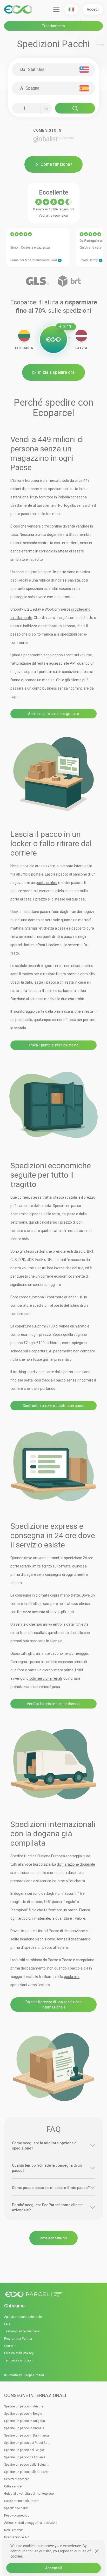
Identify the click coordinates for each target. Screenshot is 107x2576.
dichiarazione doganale (76, 1864)
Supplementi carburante (21, 2501)
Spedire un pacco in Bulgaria (25, 2421)
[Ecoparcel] (19, 9)
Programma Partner (18, 2339)
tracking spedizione (29, 1372)
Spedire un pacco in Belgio (23, 2414)
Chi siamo (14, 2306)
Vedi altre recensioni (54, 216)
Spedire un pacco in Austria (24, 2406)
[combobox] (56, 70)
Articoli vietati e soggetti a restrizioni (31, 2523)
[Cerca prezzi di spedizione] (75, 108)
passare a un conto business (34, 688)
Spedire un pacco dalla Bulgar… (26, 2465)
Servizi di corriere (17, 2479)
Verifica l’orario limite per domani (53, 1704)
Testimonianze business (22, 2331)
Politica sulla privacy (19, 2353)
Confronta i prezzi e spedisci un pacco (54, 1406)
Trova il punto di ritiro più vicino (53, 1045)
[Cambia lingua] (71, 9)
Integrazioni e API (17, 2537)
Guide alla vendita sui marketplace (29, 2494)
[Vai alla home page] (53, 2295)
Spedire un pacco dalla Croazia (26, 2472)
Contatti (10, 2346)
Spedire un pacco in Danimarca (26, 2435)
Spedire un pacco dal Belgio (24, 2450)
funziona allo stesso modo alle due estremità (47, 999)
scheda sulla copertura (29, 1351)
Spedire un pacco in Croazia (24, 2428)
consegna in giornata (32, 1595)
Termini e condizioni (19, 2360)
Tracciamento (53, 26)
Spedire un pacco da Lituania (25, 2457)
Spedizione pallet (16, 2508)
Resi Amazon (14, 2530)
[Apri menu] (56, 9)
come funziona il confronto (41, 1297)
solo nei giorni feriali (46, 1678)
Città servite (13, 2486)
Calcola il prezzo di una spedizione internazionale (53, 2005)
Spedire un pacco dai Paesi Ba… (27, 2443)
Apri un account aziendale (23, 2317)
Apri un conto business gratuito (53, 714)
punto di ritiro (47, 883)
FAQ (7, 2324)
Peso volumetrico (17, 2515)
